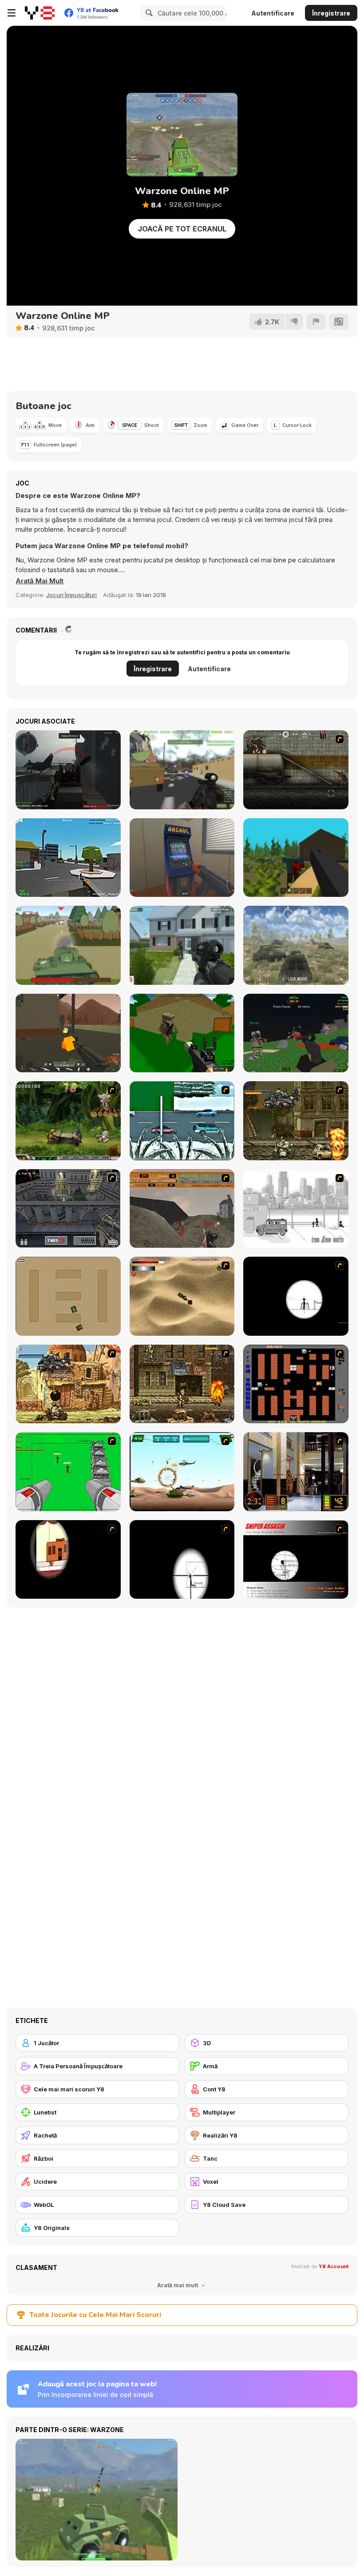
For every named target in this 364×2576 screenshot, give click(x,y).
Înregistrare (331, 13)
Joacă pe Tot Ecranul (182, 229)
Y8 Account (334, 2266)
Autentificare (273, 13)
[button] (40, 581)
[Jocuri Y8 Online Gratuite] (40, 13)
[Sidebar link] (12, 13)
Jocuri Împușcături (71, 595)
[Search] (148, 13)
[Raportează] (316, 322)
